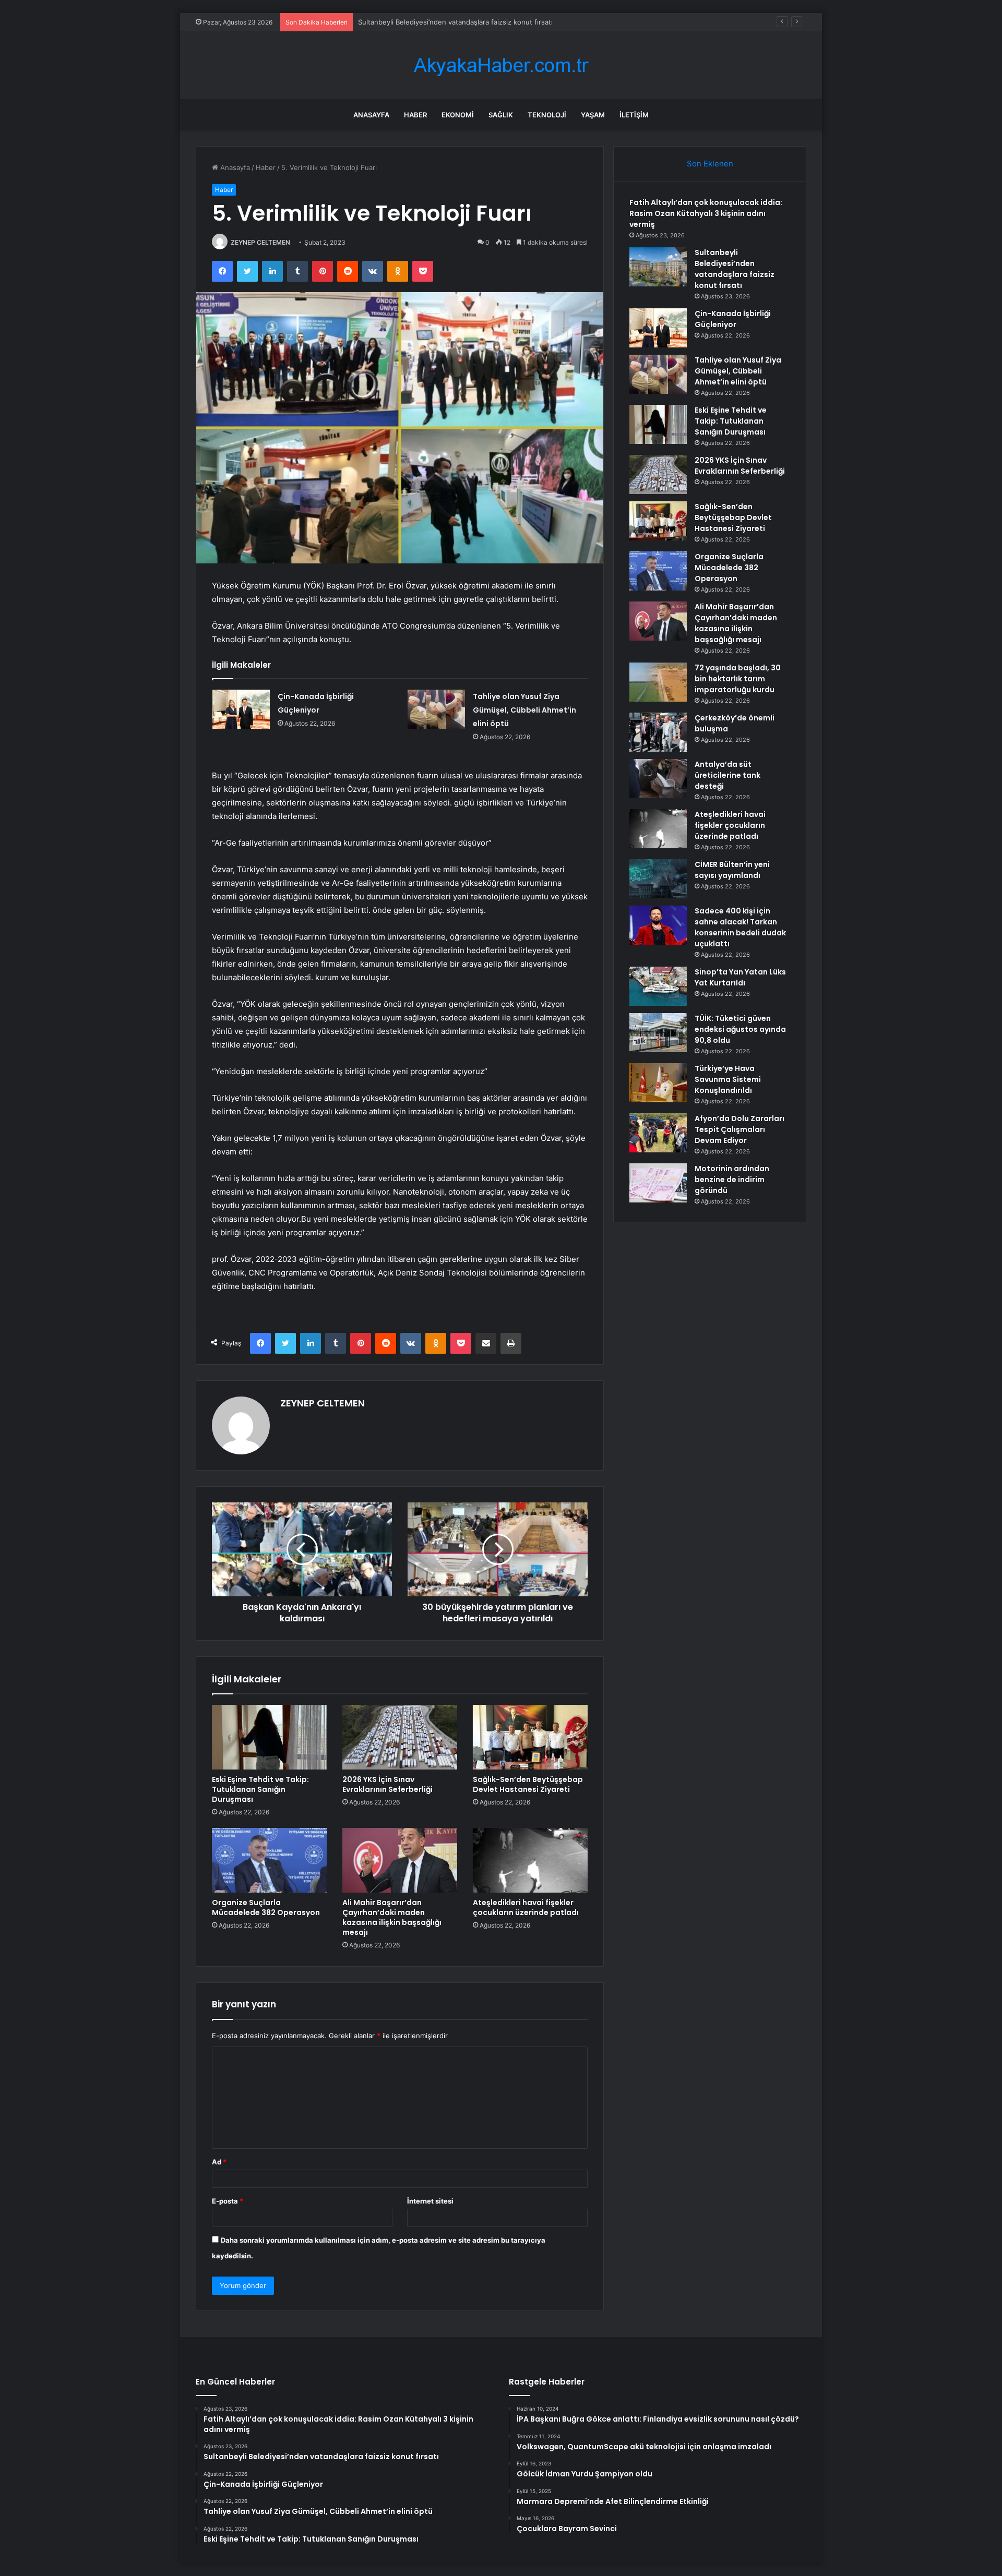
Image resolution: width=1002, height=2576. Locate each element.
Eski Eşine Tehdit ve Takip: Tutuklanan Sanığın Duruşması (260, 1789)
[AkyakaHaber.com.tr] (501, 65)
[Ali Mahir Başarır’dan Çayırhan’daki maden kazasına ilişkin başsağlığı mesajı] (400, 1860)
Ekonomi (458, 115)
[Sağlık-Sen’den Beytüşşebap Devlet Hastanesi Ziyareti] (530, 1737)
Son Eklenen (710, 164)
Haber (415, 115)
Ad (219, 2162)
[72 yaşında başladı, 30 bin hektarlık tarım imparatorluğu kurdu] (658, 682)
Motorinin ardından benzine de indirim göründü (732, 1179)
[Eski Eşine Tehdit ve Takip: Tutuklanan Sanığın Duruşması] (269, 1737)
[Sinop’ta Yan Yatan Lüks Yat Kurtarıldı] (658, 986)
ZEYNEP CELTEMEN (260, 242)
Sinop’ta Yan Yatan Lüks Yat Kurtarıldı (740, 977)
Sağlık (501, 115)
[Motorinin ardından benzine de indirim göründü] (658, 1183)
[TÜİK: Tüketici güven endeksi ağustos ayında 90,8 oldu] (658, 1033)
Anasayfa (371, 115)
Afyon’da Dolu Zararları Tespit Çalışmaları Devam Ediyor (739, 1129)
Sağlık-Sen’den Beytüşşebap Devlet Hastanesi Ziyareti (528, 1784)
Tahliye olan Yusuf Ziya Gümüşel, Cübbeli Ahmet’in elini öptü (524, 710)
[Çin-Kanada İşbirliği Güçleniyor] (241, 709)
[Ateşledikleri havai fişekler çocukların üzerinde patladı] (530, 1860)
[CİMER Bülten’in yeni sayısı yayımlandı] (658, 879)
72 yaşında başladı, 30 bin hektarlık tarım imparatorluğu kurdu (738, 679)
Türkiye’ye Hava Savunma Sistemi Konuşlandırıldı (728, 1079)
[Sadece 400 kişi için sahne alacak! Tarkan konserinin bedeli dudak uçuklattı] (658, 925)
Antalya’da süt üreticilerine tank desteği (727, 775)
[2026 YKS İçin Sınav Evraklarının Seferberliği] (400, 1737)
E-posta (228, 2201)
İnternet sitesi (430, 2201)
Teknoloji (547, 115)
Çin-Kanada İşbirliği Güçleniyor (407, 22)
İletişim (634, 115)
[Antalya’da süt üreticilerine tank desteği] (658, 779)
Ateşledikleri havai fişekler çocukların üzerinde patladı (526, 1907)
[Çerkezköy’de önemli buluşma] (658, 732)
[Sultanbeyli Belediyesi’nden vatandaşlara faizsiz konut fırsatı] (658, 267)
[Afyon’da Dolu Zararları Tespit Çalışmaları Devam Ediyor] (658, 1133)
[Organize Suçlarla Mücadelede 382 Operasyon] (269, 1860)
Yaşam (593, 115)
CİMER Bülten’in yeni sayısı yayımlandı (732, 870)
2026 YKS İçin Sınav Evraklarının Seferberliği (387, 1784)
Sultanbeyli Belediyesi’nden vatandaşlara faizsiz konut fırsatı (735, 269)
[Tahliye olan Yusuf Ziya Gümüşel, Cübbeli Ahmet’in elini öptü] (436, 709)
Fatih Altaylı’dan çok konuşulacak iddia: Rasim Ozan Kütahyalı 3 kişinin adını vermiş (706, 213)
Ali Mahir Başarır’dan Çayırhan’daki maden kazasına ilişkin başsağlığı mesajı (392, 1917)
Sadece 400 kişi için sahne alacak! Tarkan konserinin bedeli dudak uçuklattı (740, 927)
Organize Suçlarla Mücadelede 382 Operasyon (266, 1907)
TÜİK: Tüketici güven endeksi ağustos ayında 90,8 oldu (740, 1029)
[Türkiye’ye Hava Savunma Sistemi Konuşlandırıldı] (658, 1083)
